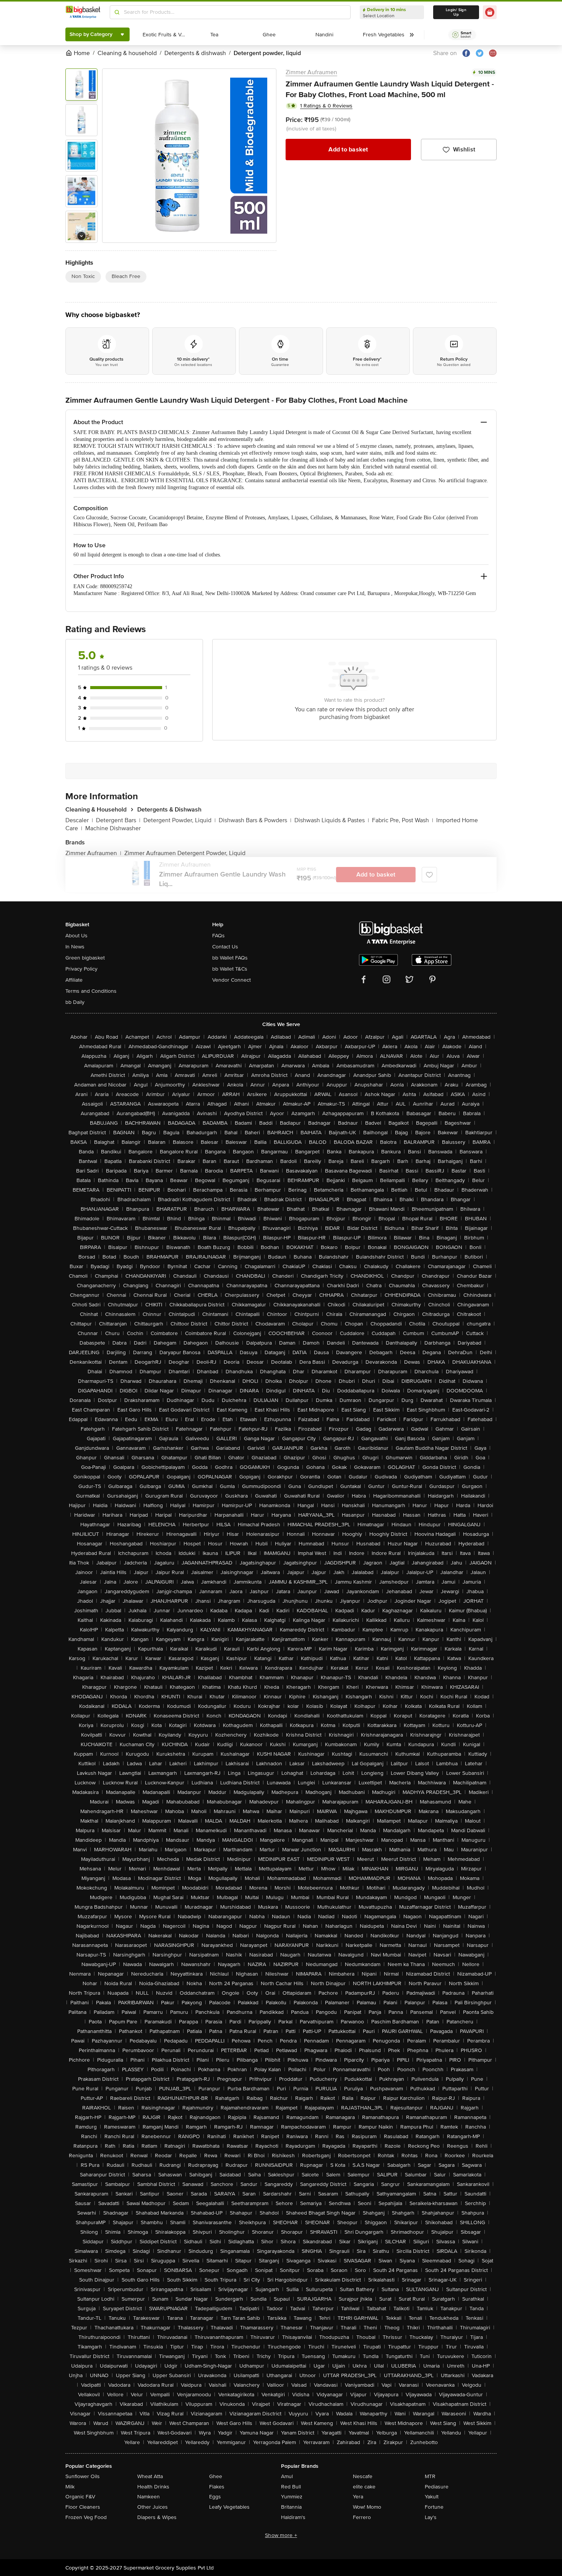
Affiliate (74, 980)
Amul (287, 2476)
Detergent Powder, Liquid (179, 820)
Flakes (217, 2487)
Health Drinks (153, 2487)
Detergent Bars (118, 820)
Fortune (434, 2507)
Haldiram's (293, 2517)
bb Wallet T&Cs (230, 969)
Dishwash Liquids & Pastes (332, 820)
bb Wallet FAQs (230, 958)
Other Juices (153, 2507)
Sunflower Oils (83, 2476)
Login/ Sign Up (456, 12)
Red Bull (291, 2487)
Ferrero (362, 2517)
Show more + (281, 2535)
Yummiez (292, 2497)
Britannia (291, 2507)
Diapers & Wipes (157, 2517)
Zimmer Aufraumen (311, 72)
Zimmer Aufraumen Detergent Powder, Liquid (185, 853)
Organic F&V (80, 2497)
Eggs (215, 2497)
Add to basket (348, 150)
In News (75, 947)
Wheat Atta (150, 2476)
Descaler (79, 820)
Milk (70, 2487)
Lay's (431, 2517)
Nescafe (363, 2476)
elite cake (364, 2487)
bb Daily (75, 1002)
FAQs (218, 936)
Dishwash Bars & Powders (255, 820)
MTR (430, 2476)
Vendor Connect (231, 980)
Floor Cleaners (83, 2507)
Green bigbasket (85, 958)
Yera (358, 2497)
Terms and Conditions (91, 991)
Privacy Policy (81, 969)
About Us (76, 936)
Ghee (216, 2476)
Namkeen (149, 2497)
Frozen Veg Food (86, 2517)
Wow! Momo (367, 2507)
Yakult (432, 2497)
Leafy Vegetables (229, 2507)
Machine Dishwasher (113, 828)
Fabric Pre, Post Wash (403, 820)
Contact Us (225, 947)
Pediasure (437, 2487)
